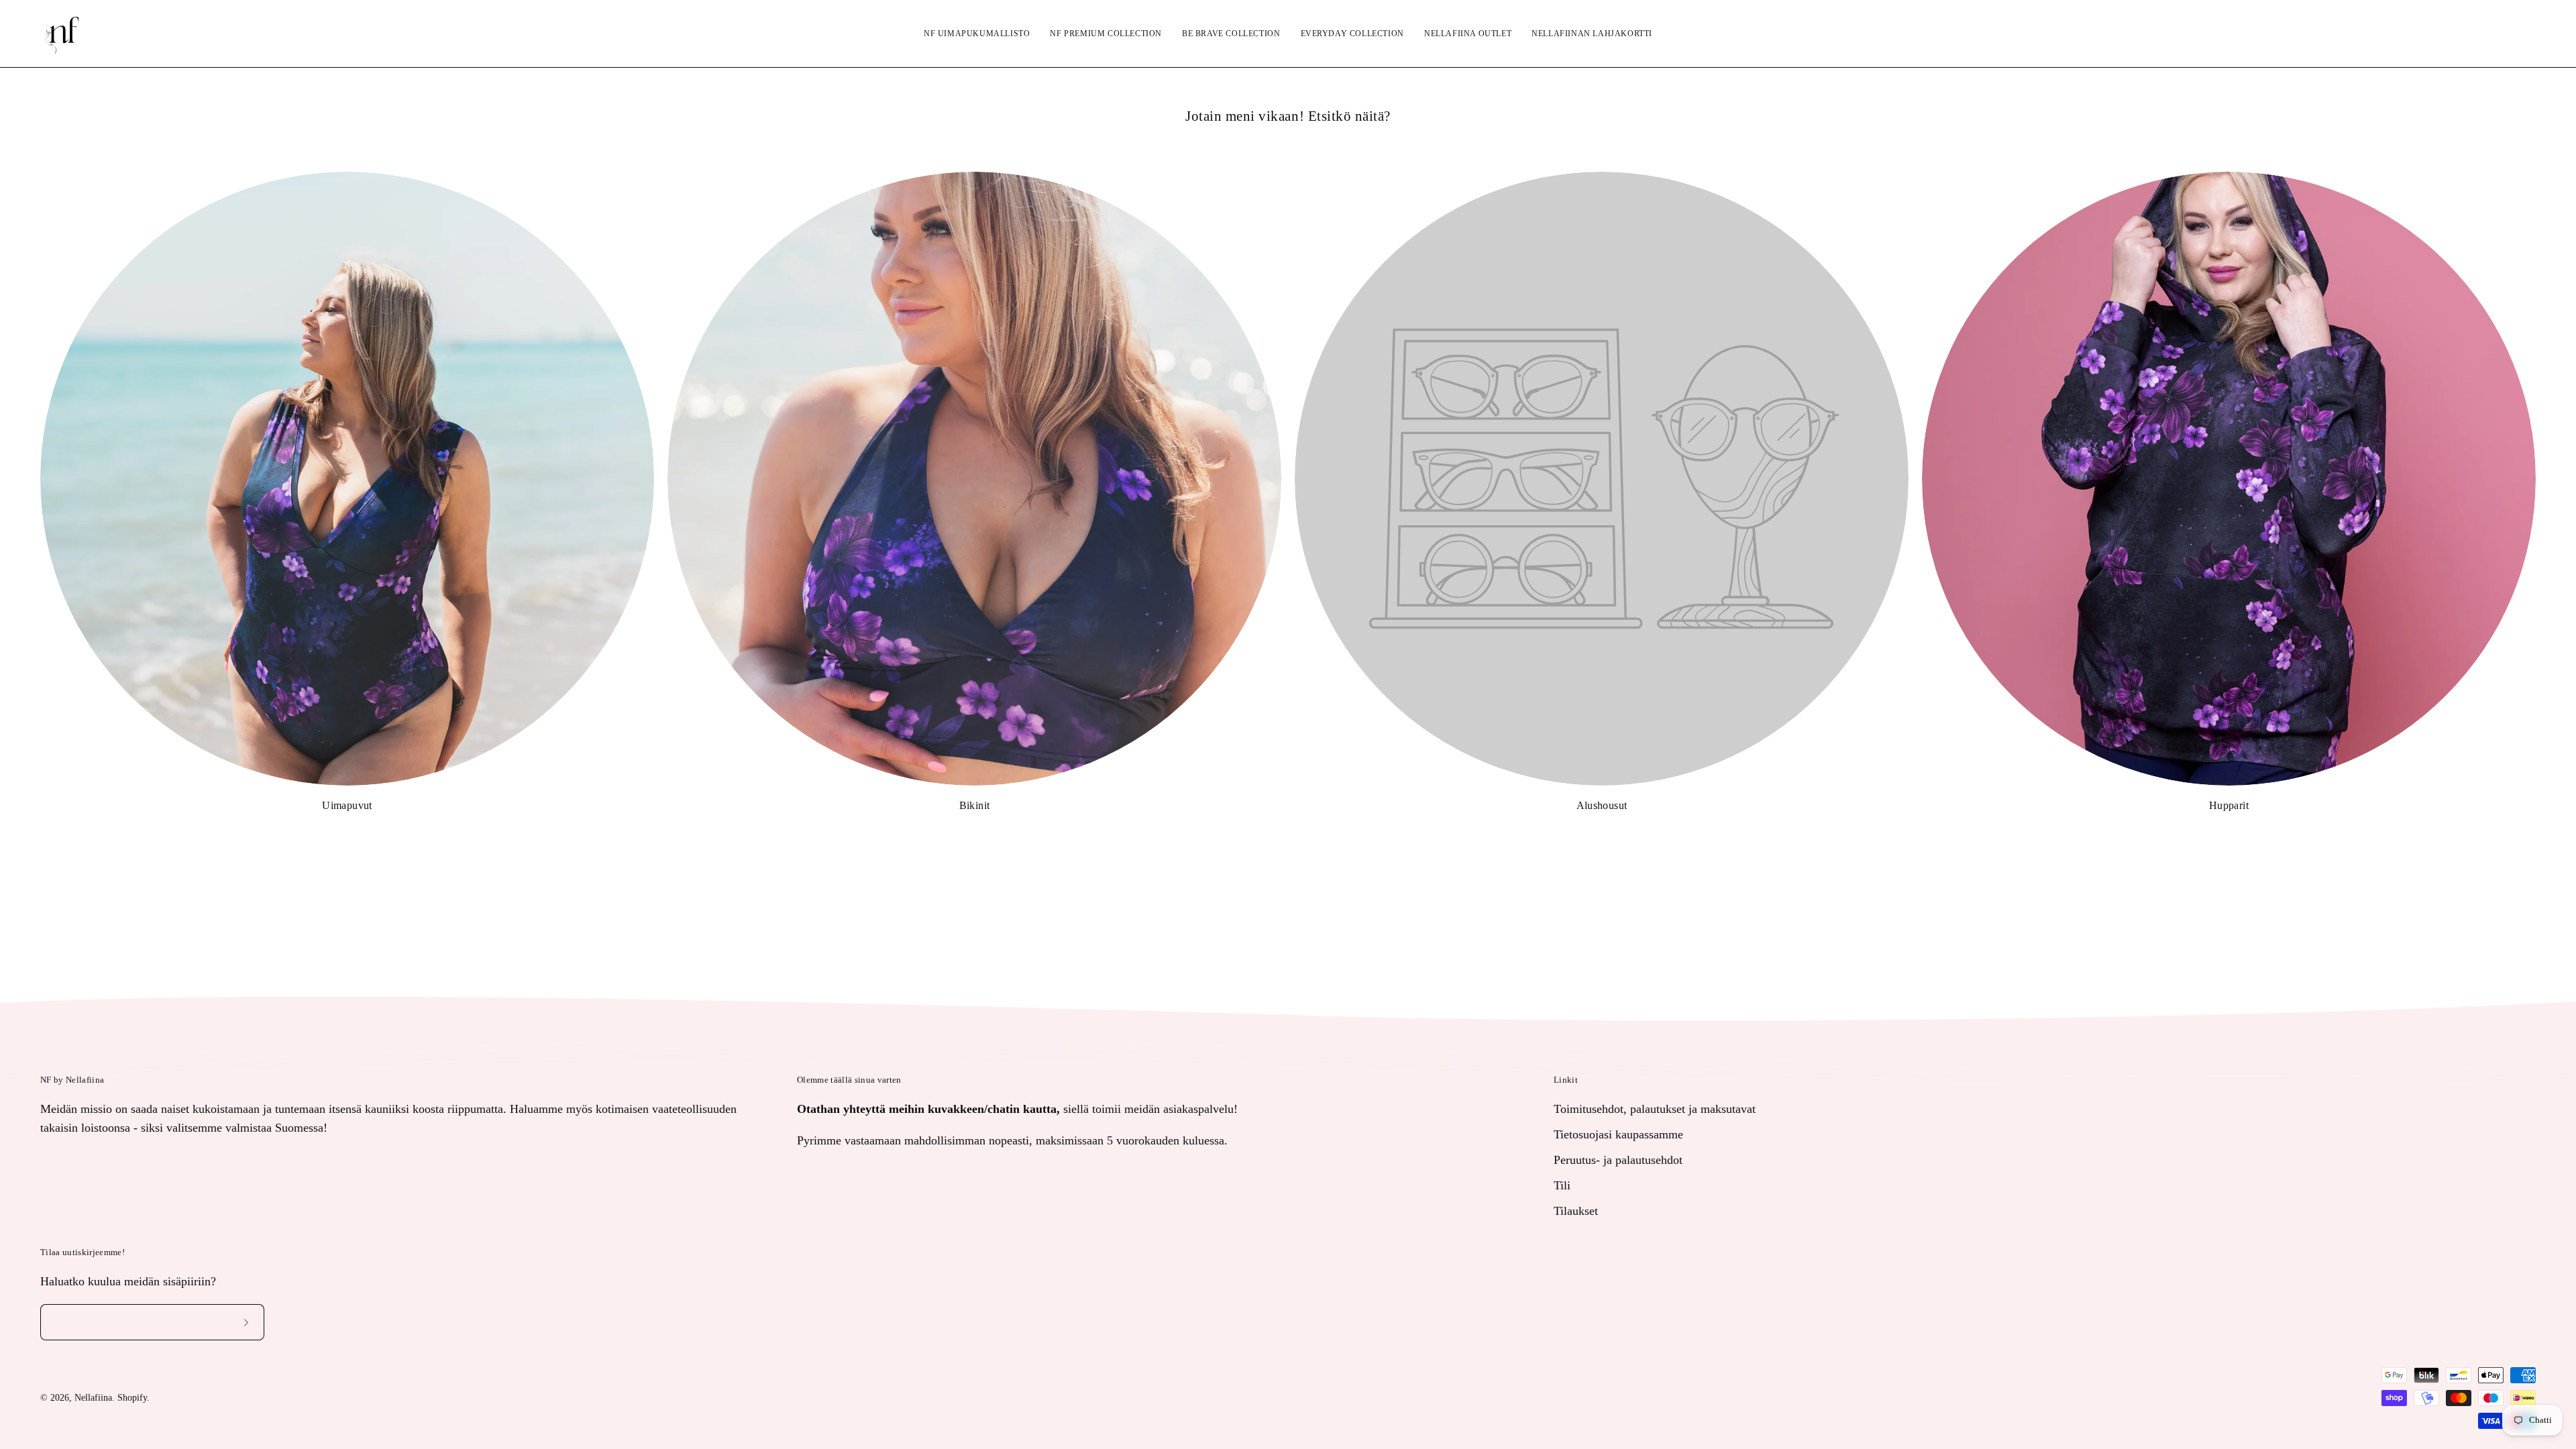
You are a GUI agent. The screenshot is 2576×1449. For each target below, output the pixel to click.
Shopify (132, 1398)
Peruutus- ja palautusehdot (1618, 1159)
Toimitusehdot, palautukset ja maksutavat (1655, 1109)
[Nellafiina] (64, 34)
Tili (1562, 1185)
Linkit (1566, 1080)
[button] (2492, 34)
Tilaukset (1576, 1210)
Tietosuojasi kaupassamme (1618, 1134)
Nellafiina (93, 1398)
